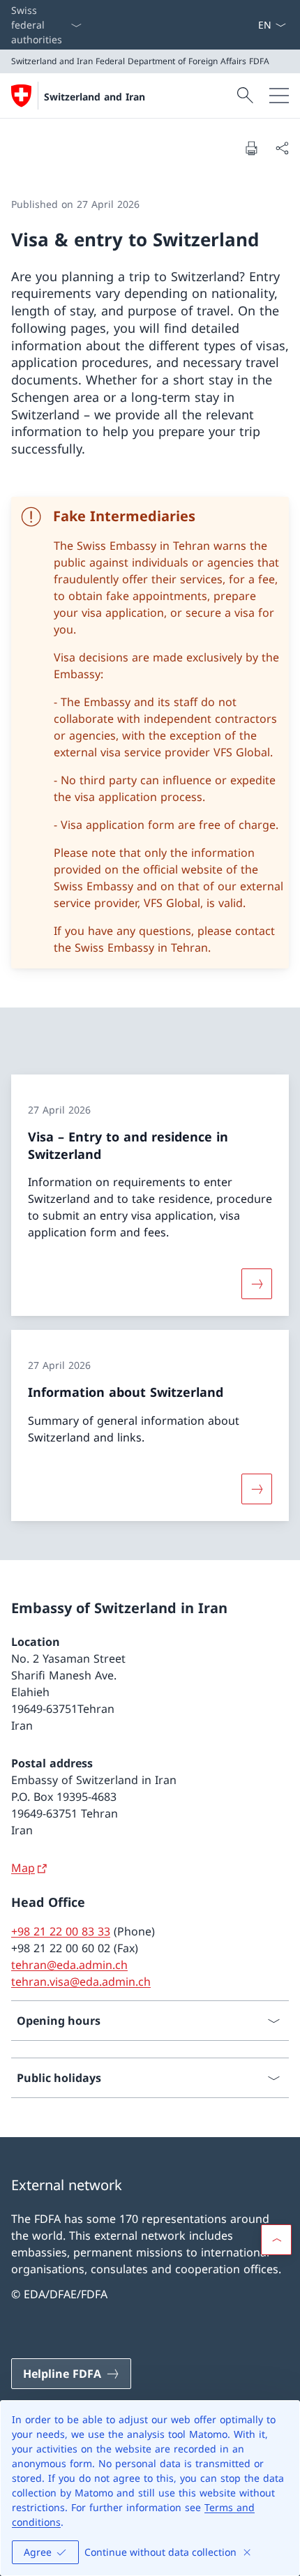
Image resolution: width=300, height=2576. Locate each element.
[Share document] (282, 148)
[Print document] (251, 148)
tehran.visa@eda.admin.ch (81, 1982)
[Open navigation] (279, 96)
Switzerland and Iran (95, 97)
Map (23, 1868)
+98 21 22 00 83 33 (61, 1931)
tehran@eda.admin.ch (69, 1965)
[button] (276, 2240)
